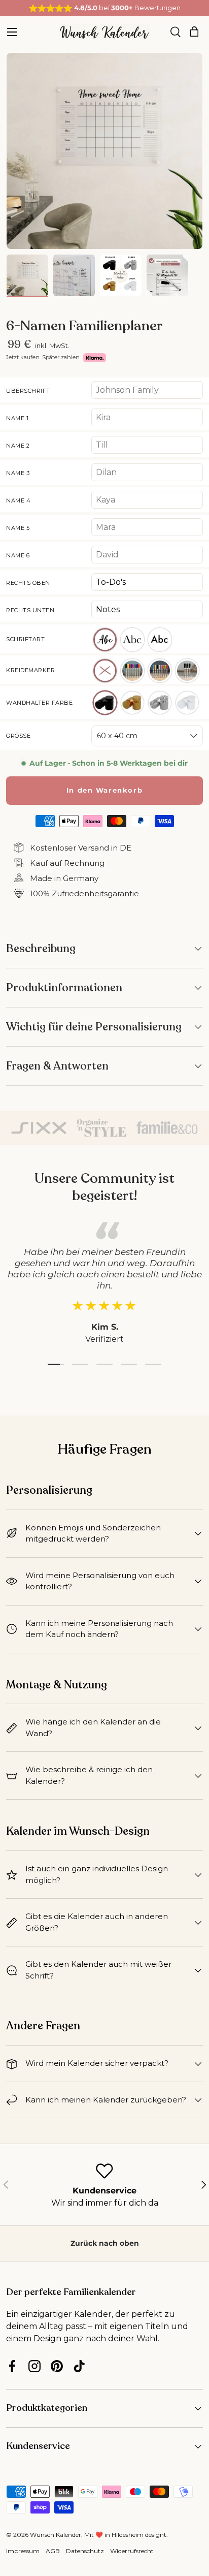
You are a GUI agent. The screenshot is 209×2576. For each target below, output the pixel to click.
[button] (194, 32)
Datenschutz (85, 2551)
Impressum (23, 2551)
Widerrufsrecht (132, 2551)
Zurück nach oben (105, 2243)
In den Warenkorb (105, 790)
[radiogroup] (147, 639)
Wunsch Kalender (56, 2535)
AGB (53, 2551)
